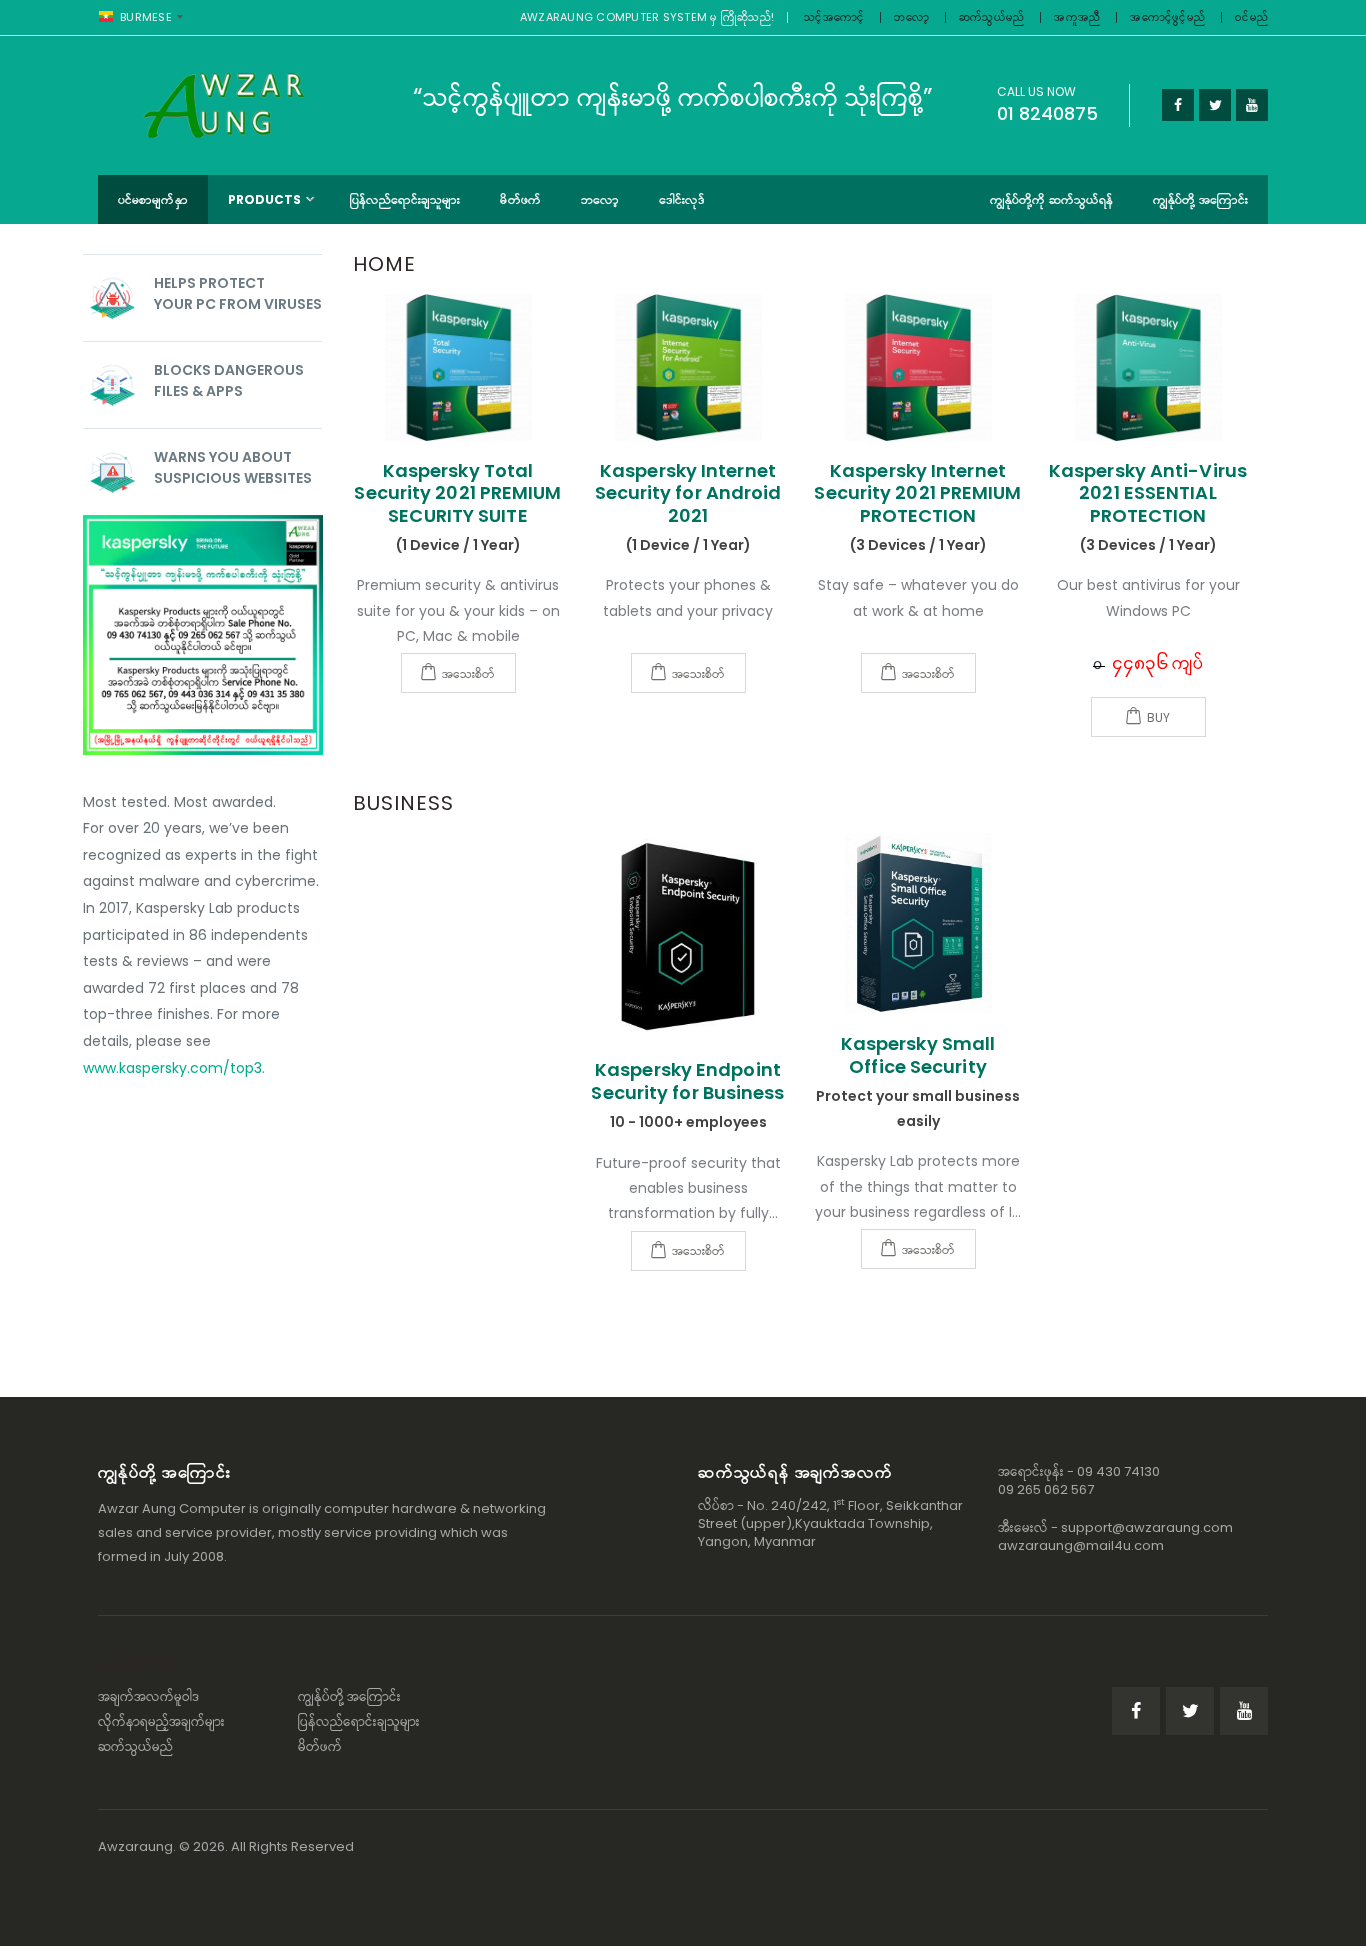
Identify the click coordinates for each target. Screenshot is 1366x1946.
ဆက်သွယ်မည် (992, 17)
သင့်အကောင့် (834, 17)
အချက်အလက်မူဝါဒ (149, 1696)
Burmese (146, 17)
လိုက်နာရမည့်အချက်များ (161, 1721)
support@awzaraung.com (1147, 1527)
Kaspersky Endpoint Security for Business (687, 1081)
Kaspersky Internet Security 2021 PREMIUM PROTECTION (917, 493)
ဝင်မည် (1251, 17)
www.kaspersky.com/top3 (172, 1068)
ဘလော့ (911, 17)
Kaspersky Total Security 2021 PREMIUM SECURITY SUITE (457, 493)
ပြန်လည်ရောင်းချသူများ (405, 199)
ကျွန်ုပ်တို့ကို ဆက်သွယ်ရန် (1051, 199)
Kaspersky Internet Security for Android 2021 (688, 493)
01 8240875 (1047, 113)
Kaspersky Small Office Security (918, 1055)
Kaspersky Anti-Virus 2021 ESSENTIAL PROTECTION (1148, 493)
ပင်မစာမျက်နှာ (153, 199)
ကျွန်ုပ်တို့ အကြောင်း (1200, 199)
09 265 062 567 (1046, 1489)
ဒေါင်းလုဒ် (682, 199)
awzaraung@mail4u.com (1081, 1545)
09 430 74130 (1118, 1471)
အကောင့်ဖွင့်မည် (1167, 17)
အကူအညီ (1077, 17)
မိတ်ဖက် (520, 199)
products (265, 199)
